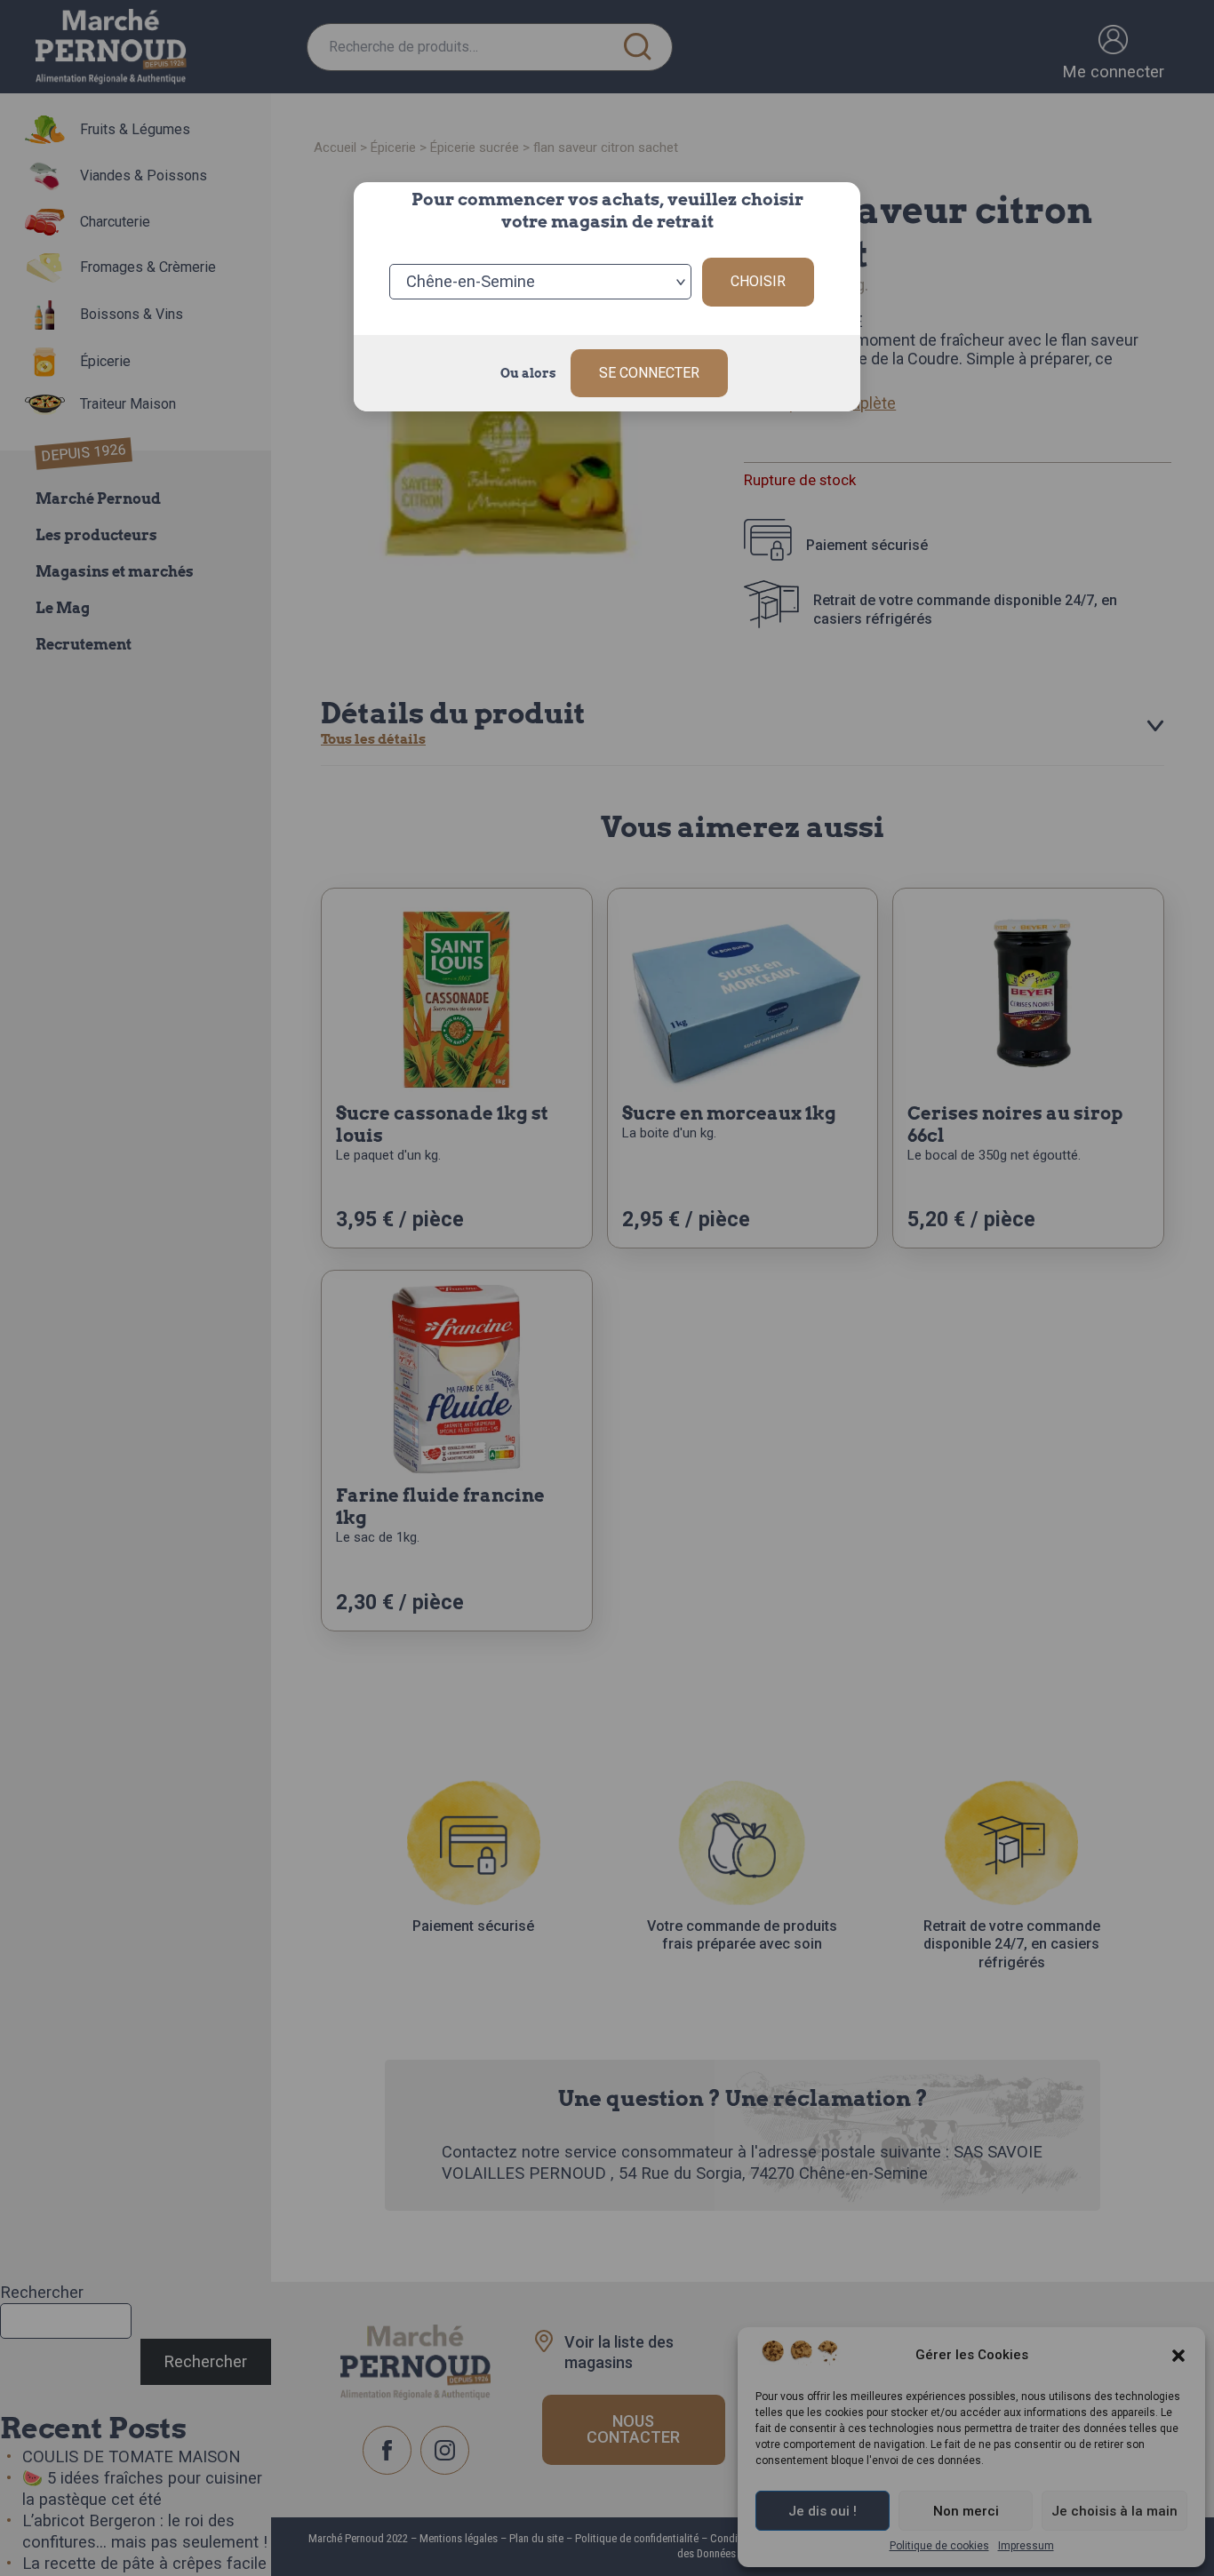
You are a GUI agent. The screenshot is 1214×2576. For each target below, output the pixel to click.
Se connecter (649, 373)
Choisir (758, 281)
